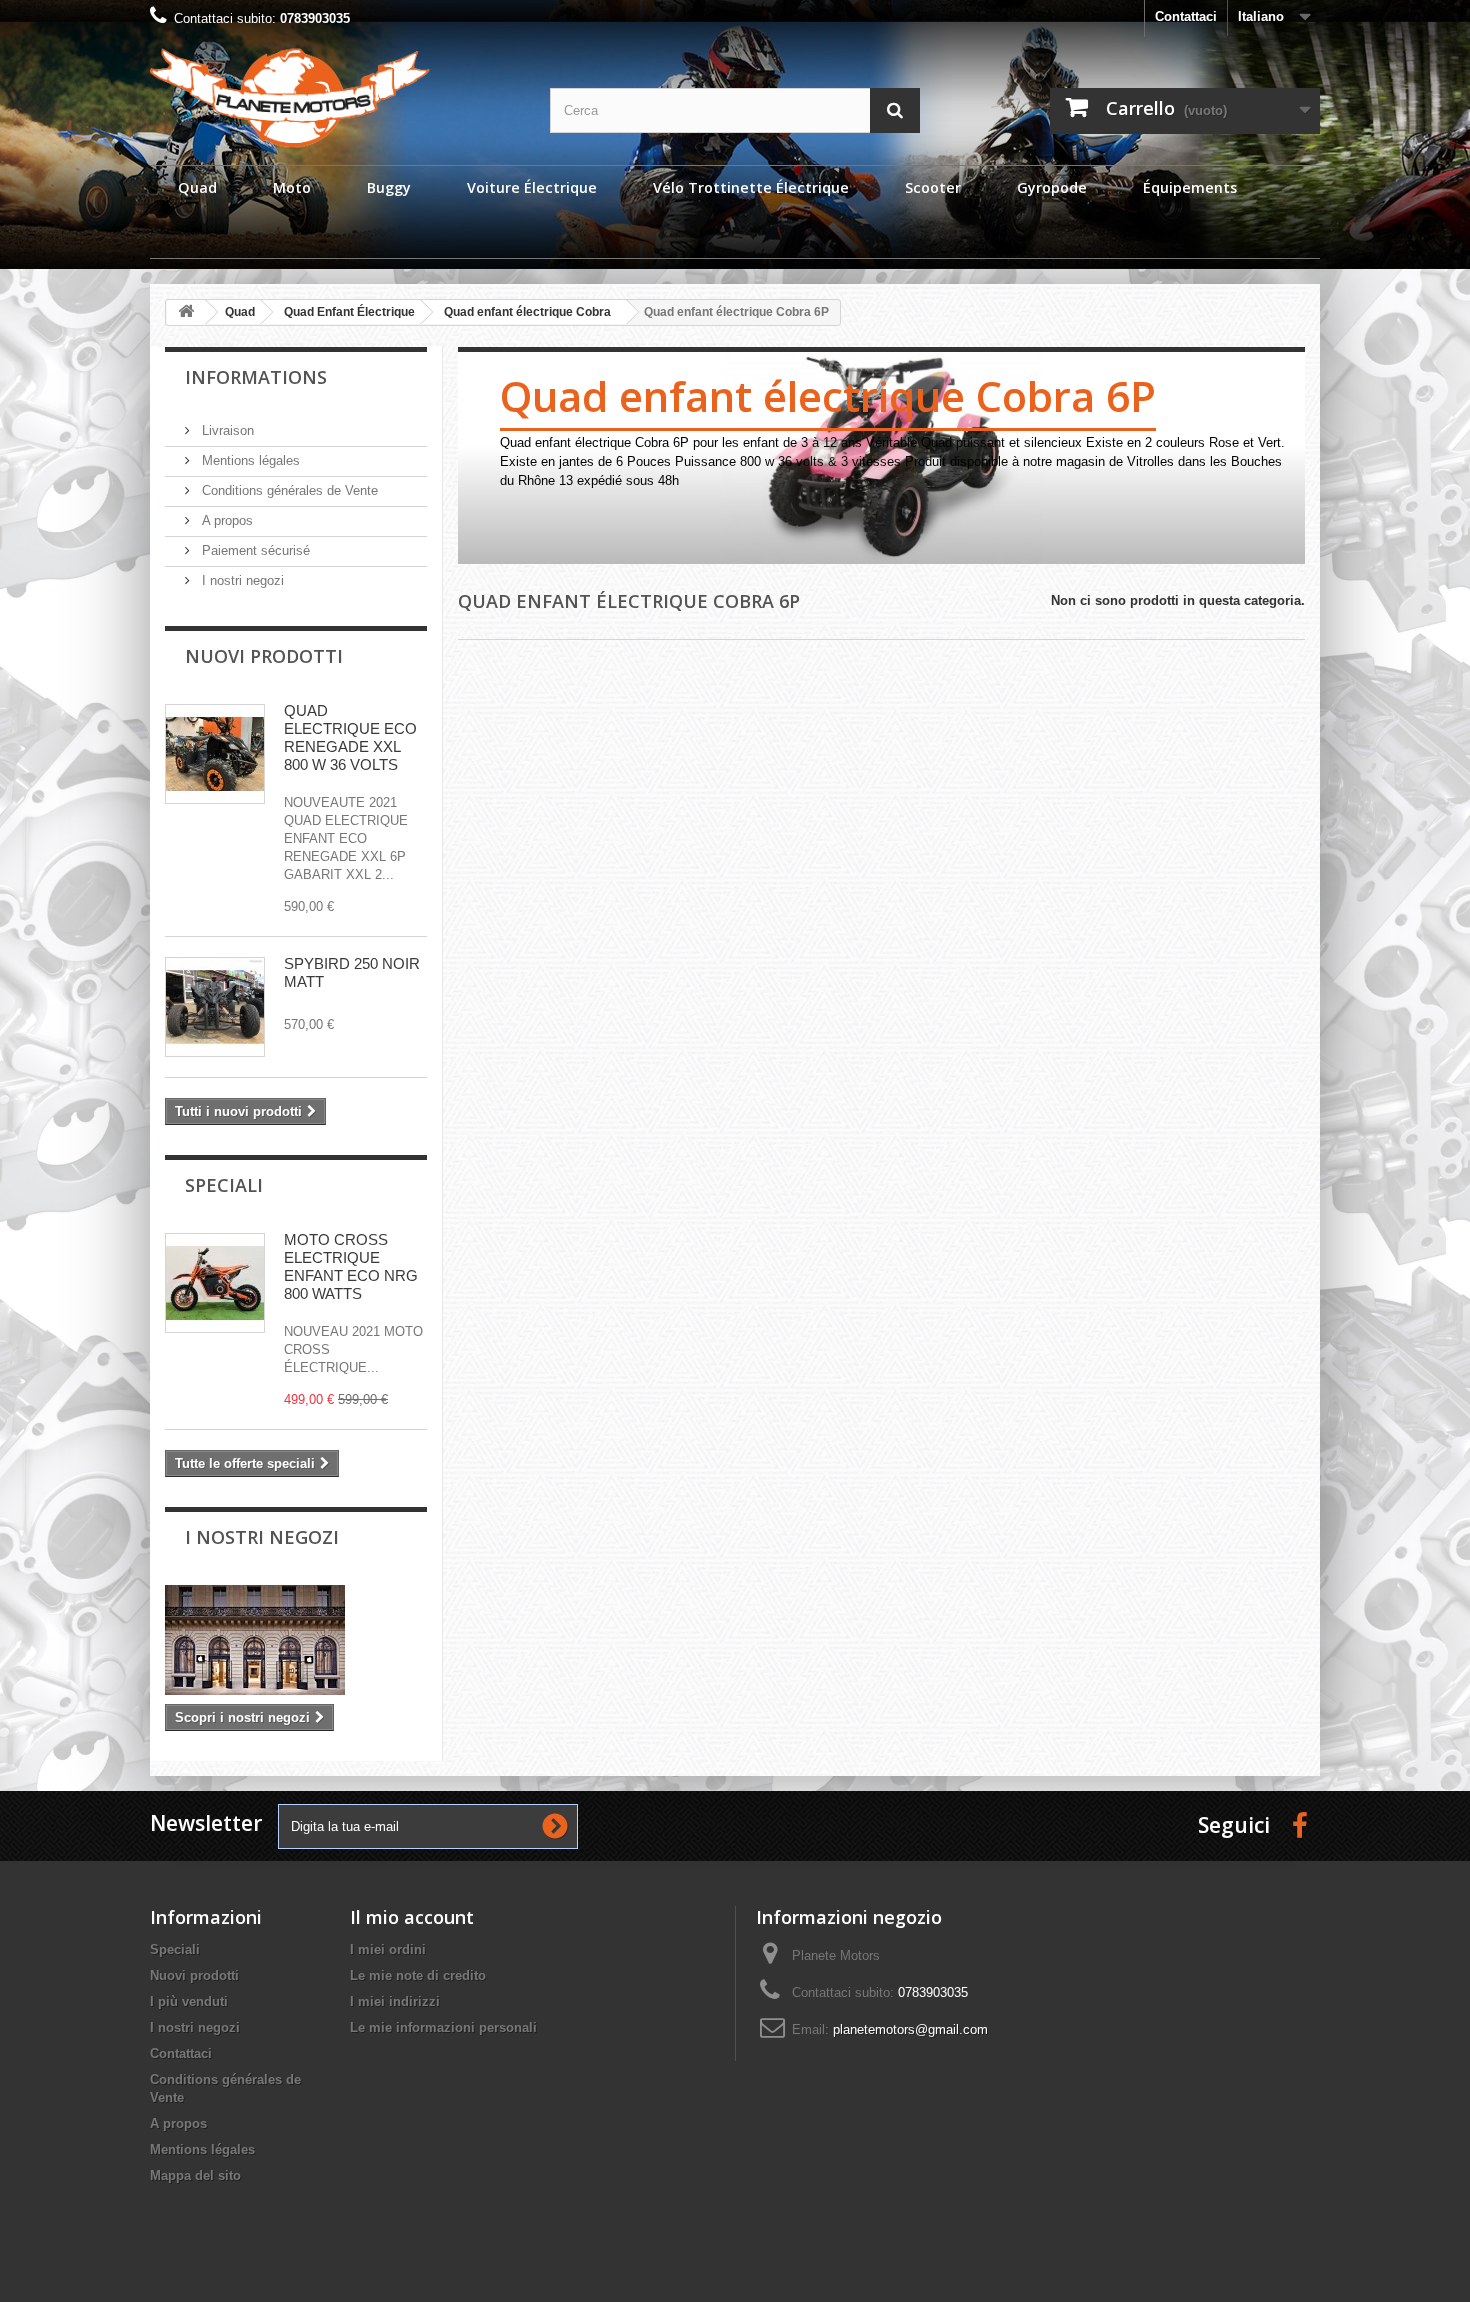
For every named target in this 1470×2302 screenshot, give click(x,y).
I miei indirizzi (395, 2001)
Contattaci (1186, 16)
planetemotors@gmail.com (910, 2029)
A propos (225, 520)
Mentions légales (249, 460)
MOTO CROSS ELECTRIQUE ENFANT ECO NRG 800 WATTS (351, 1266)
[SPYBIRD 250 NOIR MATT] (215, 1007)
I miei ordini (388, 1949)
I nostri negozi (241, 580)
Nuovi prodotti (264, 656)
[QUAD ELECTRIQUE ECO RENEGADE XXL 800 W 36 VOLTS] (215, 754)
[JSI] (335, 97)
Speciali (224, 1185)
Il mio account (412, 1917)
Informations (256, 377)
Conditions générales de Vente (288, 490)
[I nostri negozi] (296, 1640)
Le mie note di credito (418, 1975)
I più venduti (189, 2001)
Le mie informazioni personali (443, 2027)
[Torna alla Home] (186, 312)
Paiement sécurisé (254, 550)
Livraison (226, 430)
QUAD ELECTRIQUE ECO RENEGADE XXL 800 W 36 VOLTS (350, 737)
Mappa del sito (195, 2175)
